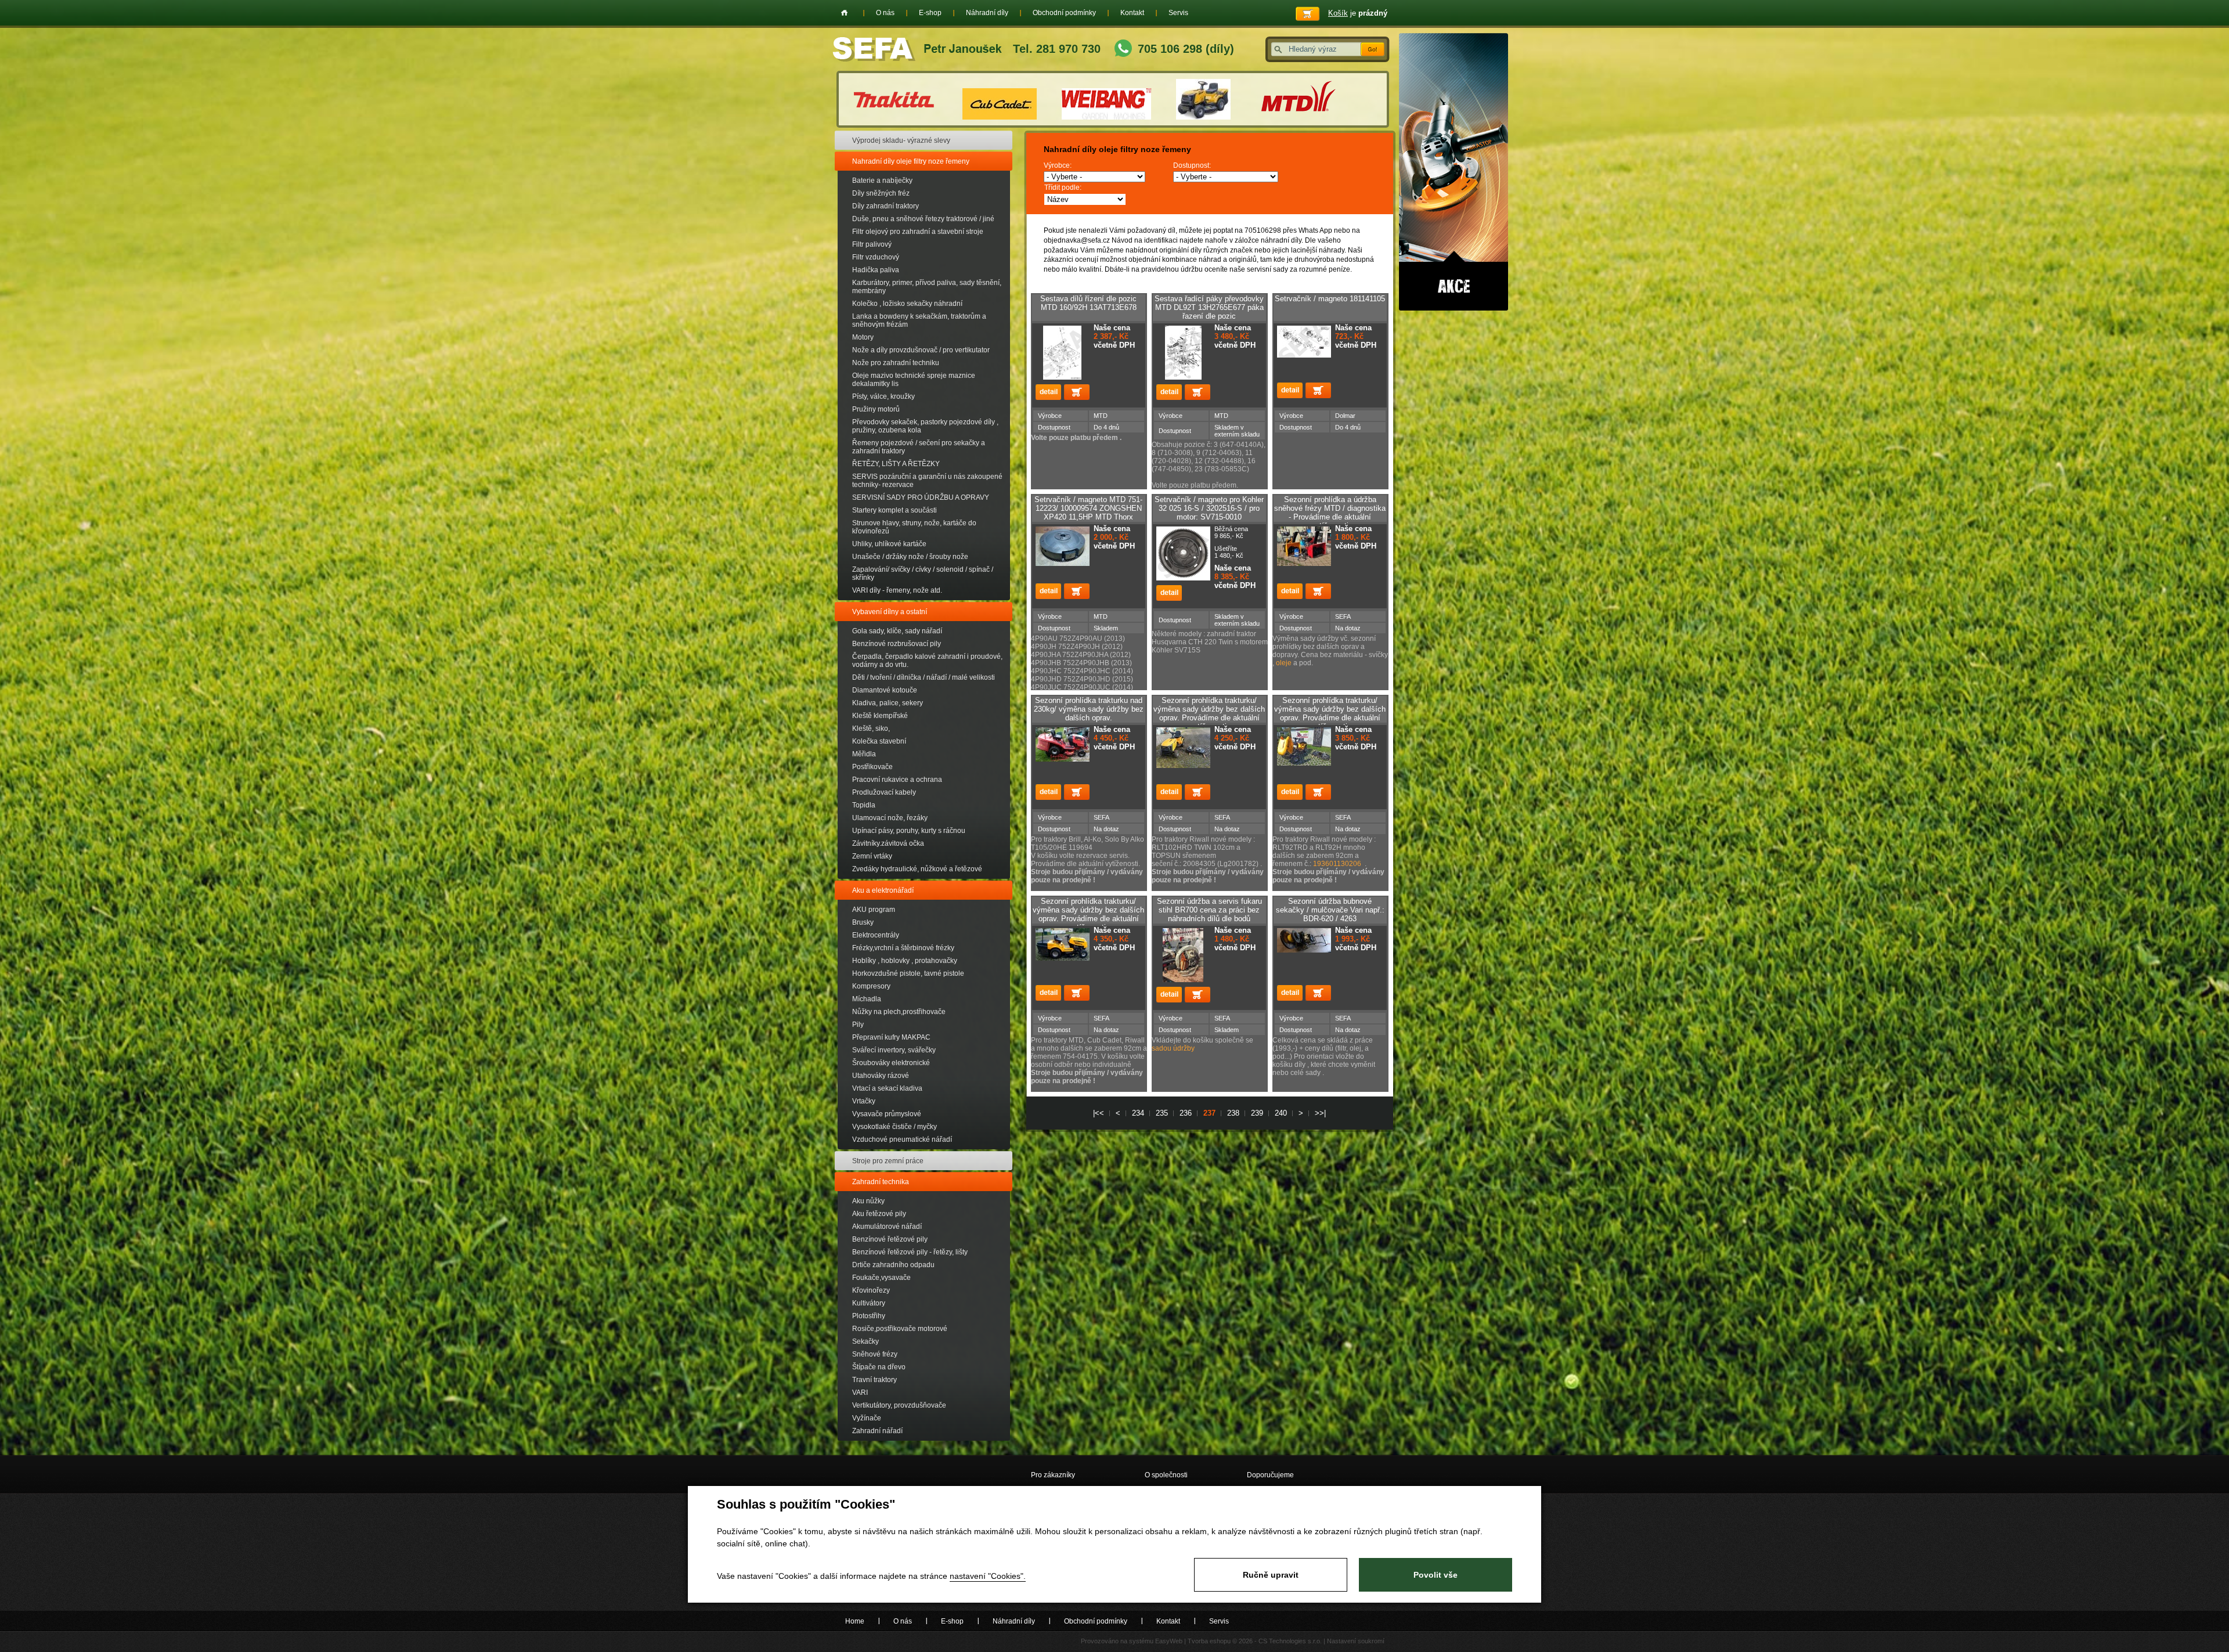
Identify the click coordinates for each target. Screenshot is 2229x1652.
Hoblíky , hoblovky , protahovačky (905, 961)
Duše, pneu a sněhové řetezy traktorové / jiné (923, 219)
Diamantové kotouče (885, 690)
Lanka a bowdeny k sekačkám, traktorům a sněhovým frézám (919, 320)
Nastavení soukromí (1356, 1641)
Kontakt (1132, 13)
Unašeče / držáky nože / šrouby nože (910, 557)
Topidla (864, 805)
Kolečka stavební (879, 741)
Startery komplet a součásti (895, 510)
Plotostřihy (869, 1316)
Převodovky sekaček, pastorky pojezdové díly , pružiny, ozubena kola (925, 426)
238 (1233, 1113)
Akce (1453, 172)
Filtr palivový (872, 244)
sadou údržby (1173, 1048)
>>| (1320, 1113)
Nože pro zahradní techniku (896, 363)
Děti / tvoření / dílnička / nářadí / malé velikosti (924, 677)
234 (1138, 1113)
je (1358, 13)
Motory (863, 337)
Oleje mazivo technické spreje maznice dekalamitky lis (914, 380)
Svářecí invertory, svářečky (894, 1050)
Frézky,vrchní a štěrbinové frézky (903, 948)
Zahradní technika (881, 1182)
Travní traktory (874, 1380)
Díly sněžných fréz (881, 193)
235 (1162, 1113)
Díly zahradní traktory (886, 206)
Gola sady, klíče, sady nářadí (897, 631)
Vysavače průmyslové (887, 1114)
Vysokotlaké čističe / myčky (895, 1127)
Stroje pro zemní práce (888, 1161)
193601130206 (1337, 864)
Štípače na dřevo (879, 1367)
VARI (860, 1393)
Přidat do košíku (1077, 392)
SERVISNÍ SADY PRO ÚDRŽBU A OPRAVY (921, 497)
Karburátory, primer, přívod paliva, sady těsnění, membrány (927, 287)
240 (1281, 1113)
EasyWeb (1169, 1641)
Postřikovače (872, 767)
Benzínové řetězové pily (890, 1239)
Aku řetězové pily (879, 1214)
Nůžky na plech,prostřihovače (899, 1012)
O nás (885, 13)
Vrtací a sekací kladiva (887, 1088)
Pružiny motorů (876, 409)
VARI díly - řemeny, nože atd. (897, 590)
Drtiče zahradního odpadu (893, 1265)
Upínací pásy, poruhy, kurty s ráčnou (909, 831)
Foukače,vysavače (881, 1278)
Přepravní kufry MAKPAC (891, 1037)
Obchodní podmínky (1064, 13)
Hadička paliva (876, 270)
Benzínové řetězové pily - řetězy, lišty (910, 1252)
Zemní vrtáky (872, 856)
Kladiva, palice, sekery (888, 703)
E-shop (930, 13)
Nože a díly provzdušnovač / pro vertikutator (921, 350)
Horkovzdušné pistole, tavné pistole (908, 973)
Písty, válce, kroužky (883, 396)
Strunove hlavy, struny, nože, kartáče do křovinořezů (914, 527)
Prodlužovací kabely (884, 792)
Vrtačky (864, 1101)
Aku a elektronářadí (883, 890)
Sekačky (865, 1341)
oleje (1285, 663)
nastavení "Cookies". (988, 1576)
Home (844, 13)
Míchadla (867, 999)
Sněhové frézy (875, 1354)
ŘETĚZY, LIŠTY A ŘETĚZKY (896, 464)
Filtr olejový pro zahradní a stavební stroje (918, 232)
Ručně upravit (1271, 1575)
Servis (1178, 13)
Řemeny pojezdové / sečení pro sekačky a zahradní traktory (919, 447)
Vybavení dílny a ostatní (890, 612)
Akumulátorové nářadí (887, 1227)
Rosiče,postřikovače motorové (900, 1329)
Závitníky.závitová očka (888, 843)
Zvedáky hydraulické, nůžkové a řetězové (917, 869)
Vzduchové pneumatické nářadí (902, 1139)
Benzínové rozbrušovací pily (897, 644)
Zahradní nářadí (877, 1431)
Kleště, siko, (871, 728)
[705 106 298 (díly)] (1123, 50)
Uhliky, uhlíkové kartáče (889, 544)
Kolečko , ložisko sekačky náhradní (907, 304)
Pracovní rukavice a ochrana (897, 780)
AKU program (874, 910)
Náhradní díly (987, 13)
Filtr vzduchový (876, 257)
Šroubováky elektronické (891, 1063)
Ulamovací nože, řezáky (890, 818)
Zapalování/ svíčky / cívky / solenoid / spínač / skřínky (923, 573)
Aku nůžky (868, 1201)
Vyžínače (867, 1418)
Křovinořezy (871, 1290)
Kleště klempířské (880, 716)
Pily (858, 1025)
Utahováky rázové (881, 1076)
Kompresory (871, 986)
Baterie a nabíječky (882, 181)
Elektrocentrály (876, 935)
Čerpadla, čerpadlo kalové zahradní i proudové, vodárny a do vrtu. (927, 661)
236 (1186, 1113)
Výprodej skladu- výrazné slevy (901, 140)
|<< (1099, 1113)
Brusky (863, 922)
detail (1048, 392)
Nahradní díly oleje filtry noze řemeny (911, 161)
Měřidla (864, 754)
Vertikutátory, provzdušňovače (899, 1405)
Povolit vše (1435, 1575)
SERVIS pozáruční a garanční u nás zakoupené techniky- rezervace (927, 481)
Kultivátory (869, 1303)
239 (1257, 1113)
